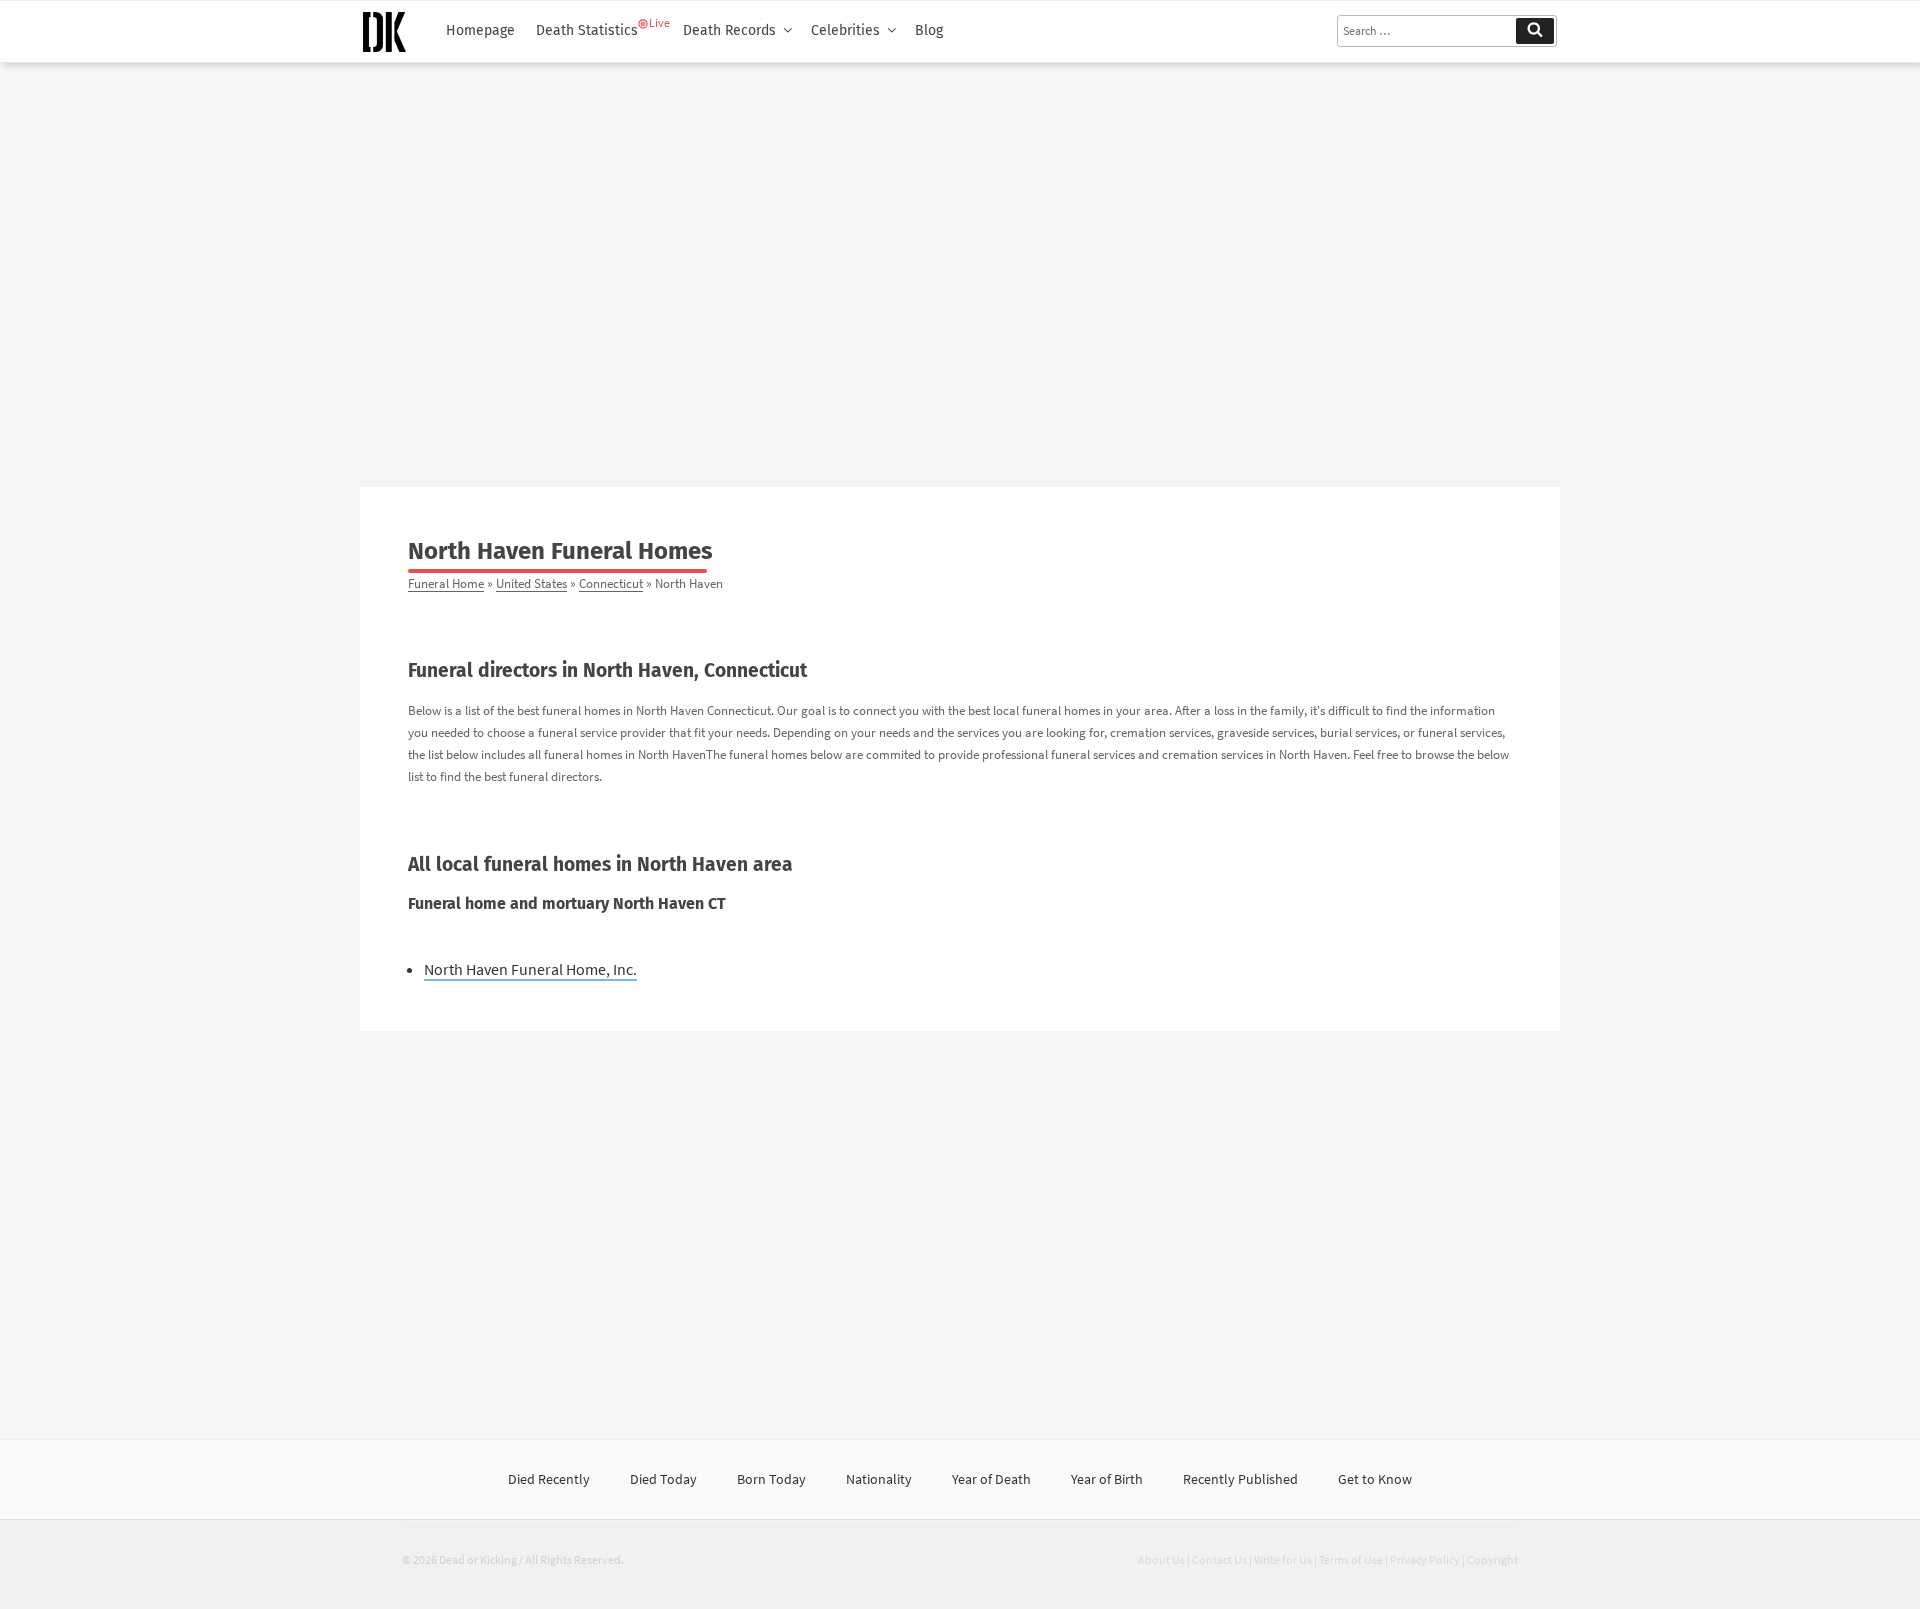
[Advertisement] (960, 267)
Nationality (879, 1479)
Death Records (729, 30)
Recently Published (1240, 1479)
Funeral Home (446, 583)
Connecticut (611, 583)
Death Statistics (587, 30)
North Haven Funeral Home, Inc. (530, 969)
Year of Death (991, 1479)
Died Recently (549, 1479)
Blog (929, 30)
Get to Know (1375, 1479)
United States (531, 583)
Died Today (663, 1479)
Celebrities (845, 30)
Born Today (771, 1479)
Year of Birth (1107, 1479)
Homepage (480, 30)
